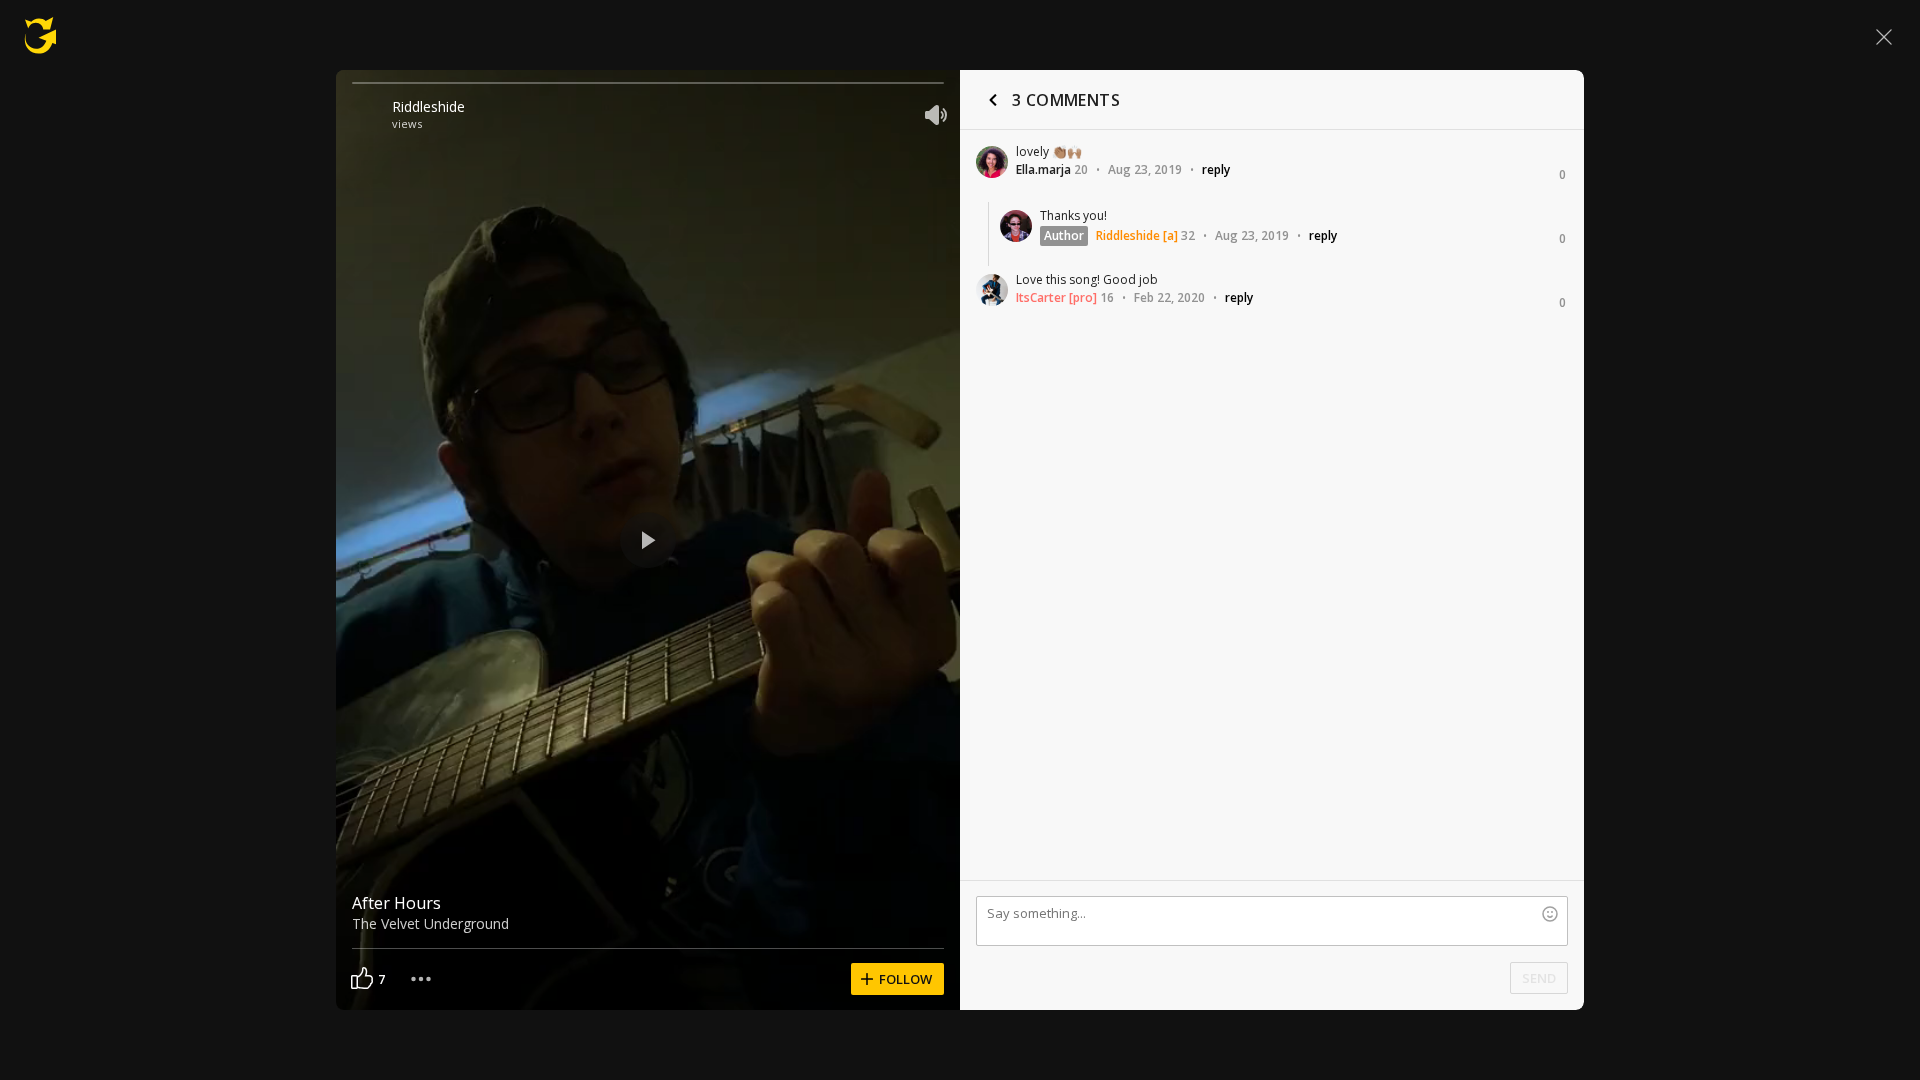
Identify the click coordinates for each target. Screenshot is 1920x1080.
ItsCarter (1041, 297)
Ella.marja (1043, 169)
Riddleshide (428, 106)
